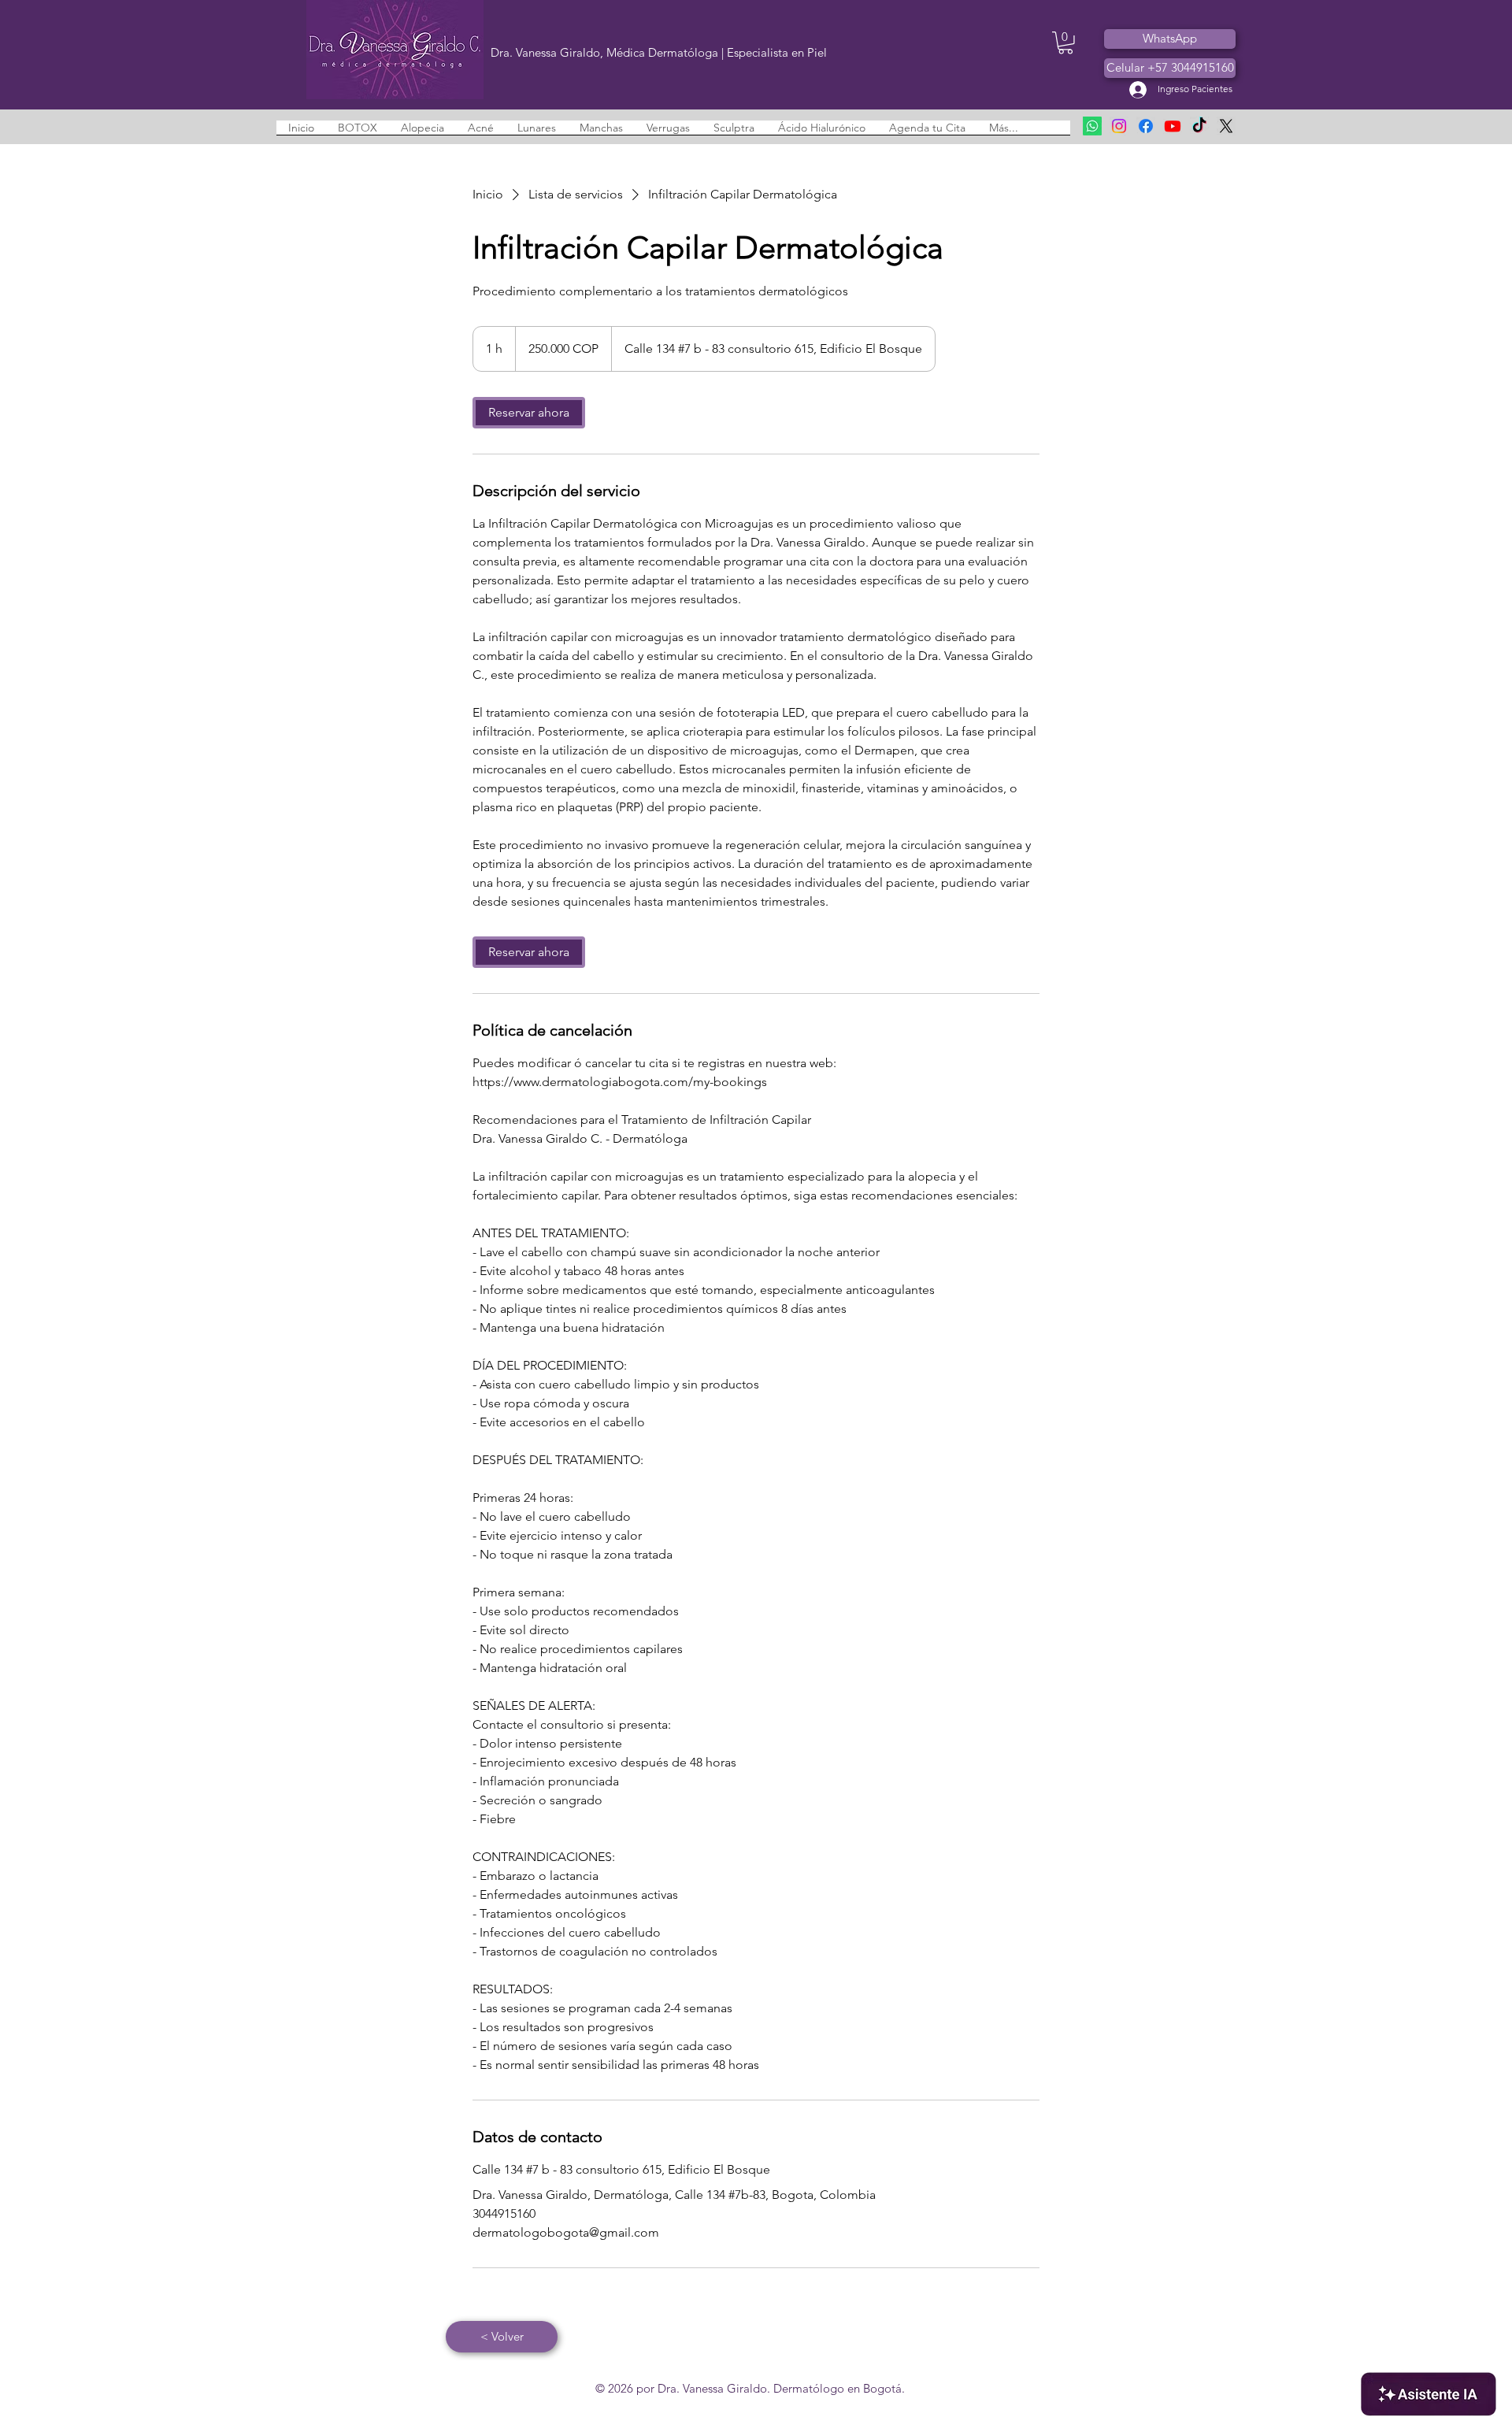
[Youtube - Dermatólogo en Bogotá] (1173, 126)
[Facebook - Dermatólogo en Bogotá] (1146, 126)
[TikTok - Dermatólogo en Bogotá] (1199, 126)
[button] (1065, 43)
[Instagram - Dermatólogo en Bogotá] (1119, 126)
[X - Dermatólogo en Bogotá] (1226, 126)
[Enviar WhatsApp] (1092, 126)
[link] (529, 413)
